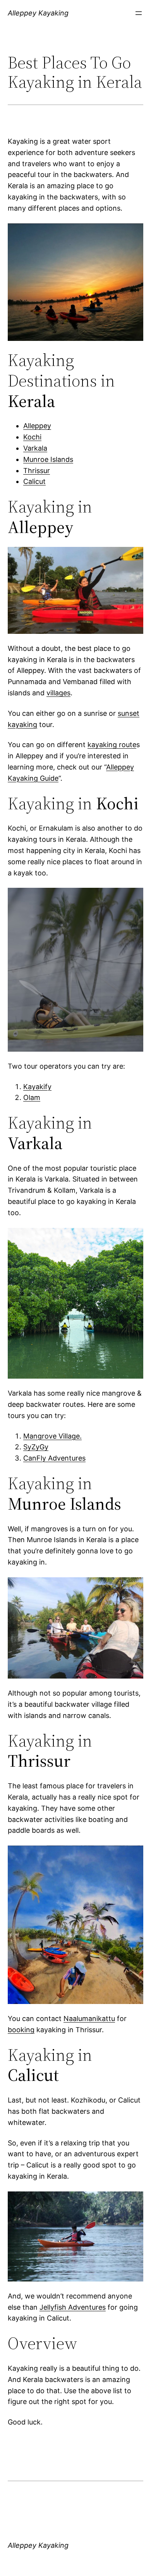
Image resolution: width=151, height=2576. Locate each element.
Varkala (35, 448)
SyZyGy (36, 1447)
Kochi (32, 437)
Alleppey (37, 426)
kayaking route (112, 745)
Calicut (34, 481)
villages (58, 693)
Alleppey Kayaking (38, 13)
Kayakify (37, 1087)
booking (21, 2030)
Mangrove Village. (52, 1436)
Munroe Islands (48, 459)
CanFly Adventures (54, 1458)
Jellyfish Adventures (73, 2307)
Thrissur (37, 471)
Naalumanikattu (89, 2018)
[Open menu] (139, 13)
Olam (32, 1097)
